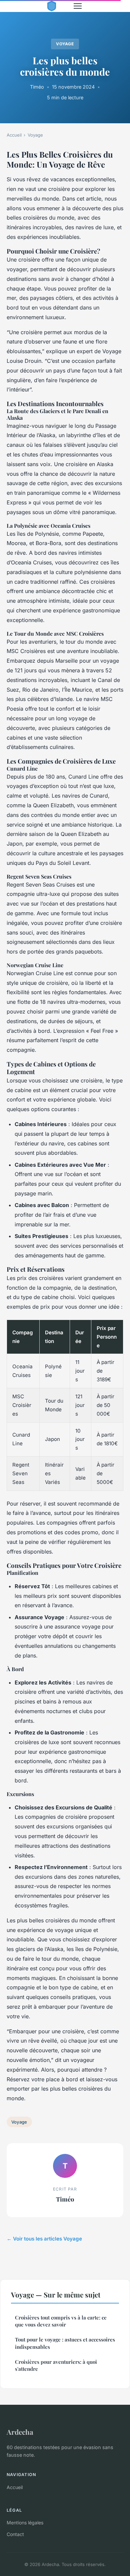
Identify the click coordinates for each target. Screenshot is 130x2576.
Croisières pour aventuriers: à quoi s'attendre (56, 2365)
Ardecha (20, 2432)
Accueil (14, 135)
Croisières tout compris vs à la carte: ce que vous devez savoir (61, 2321)
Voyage (65, 44)
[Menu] (78, 6)
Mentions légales (25, 2523)
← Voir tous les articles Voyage (44, 2239)
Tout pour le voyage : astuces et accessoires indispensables (65, 2343)
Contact (15, 2534)
